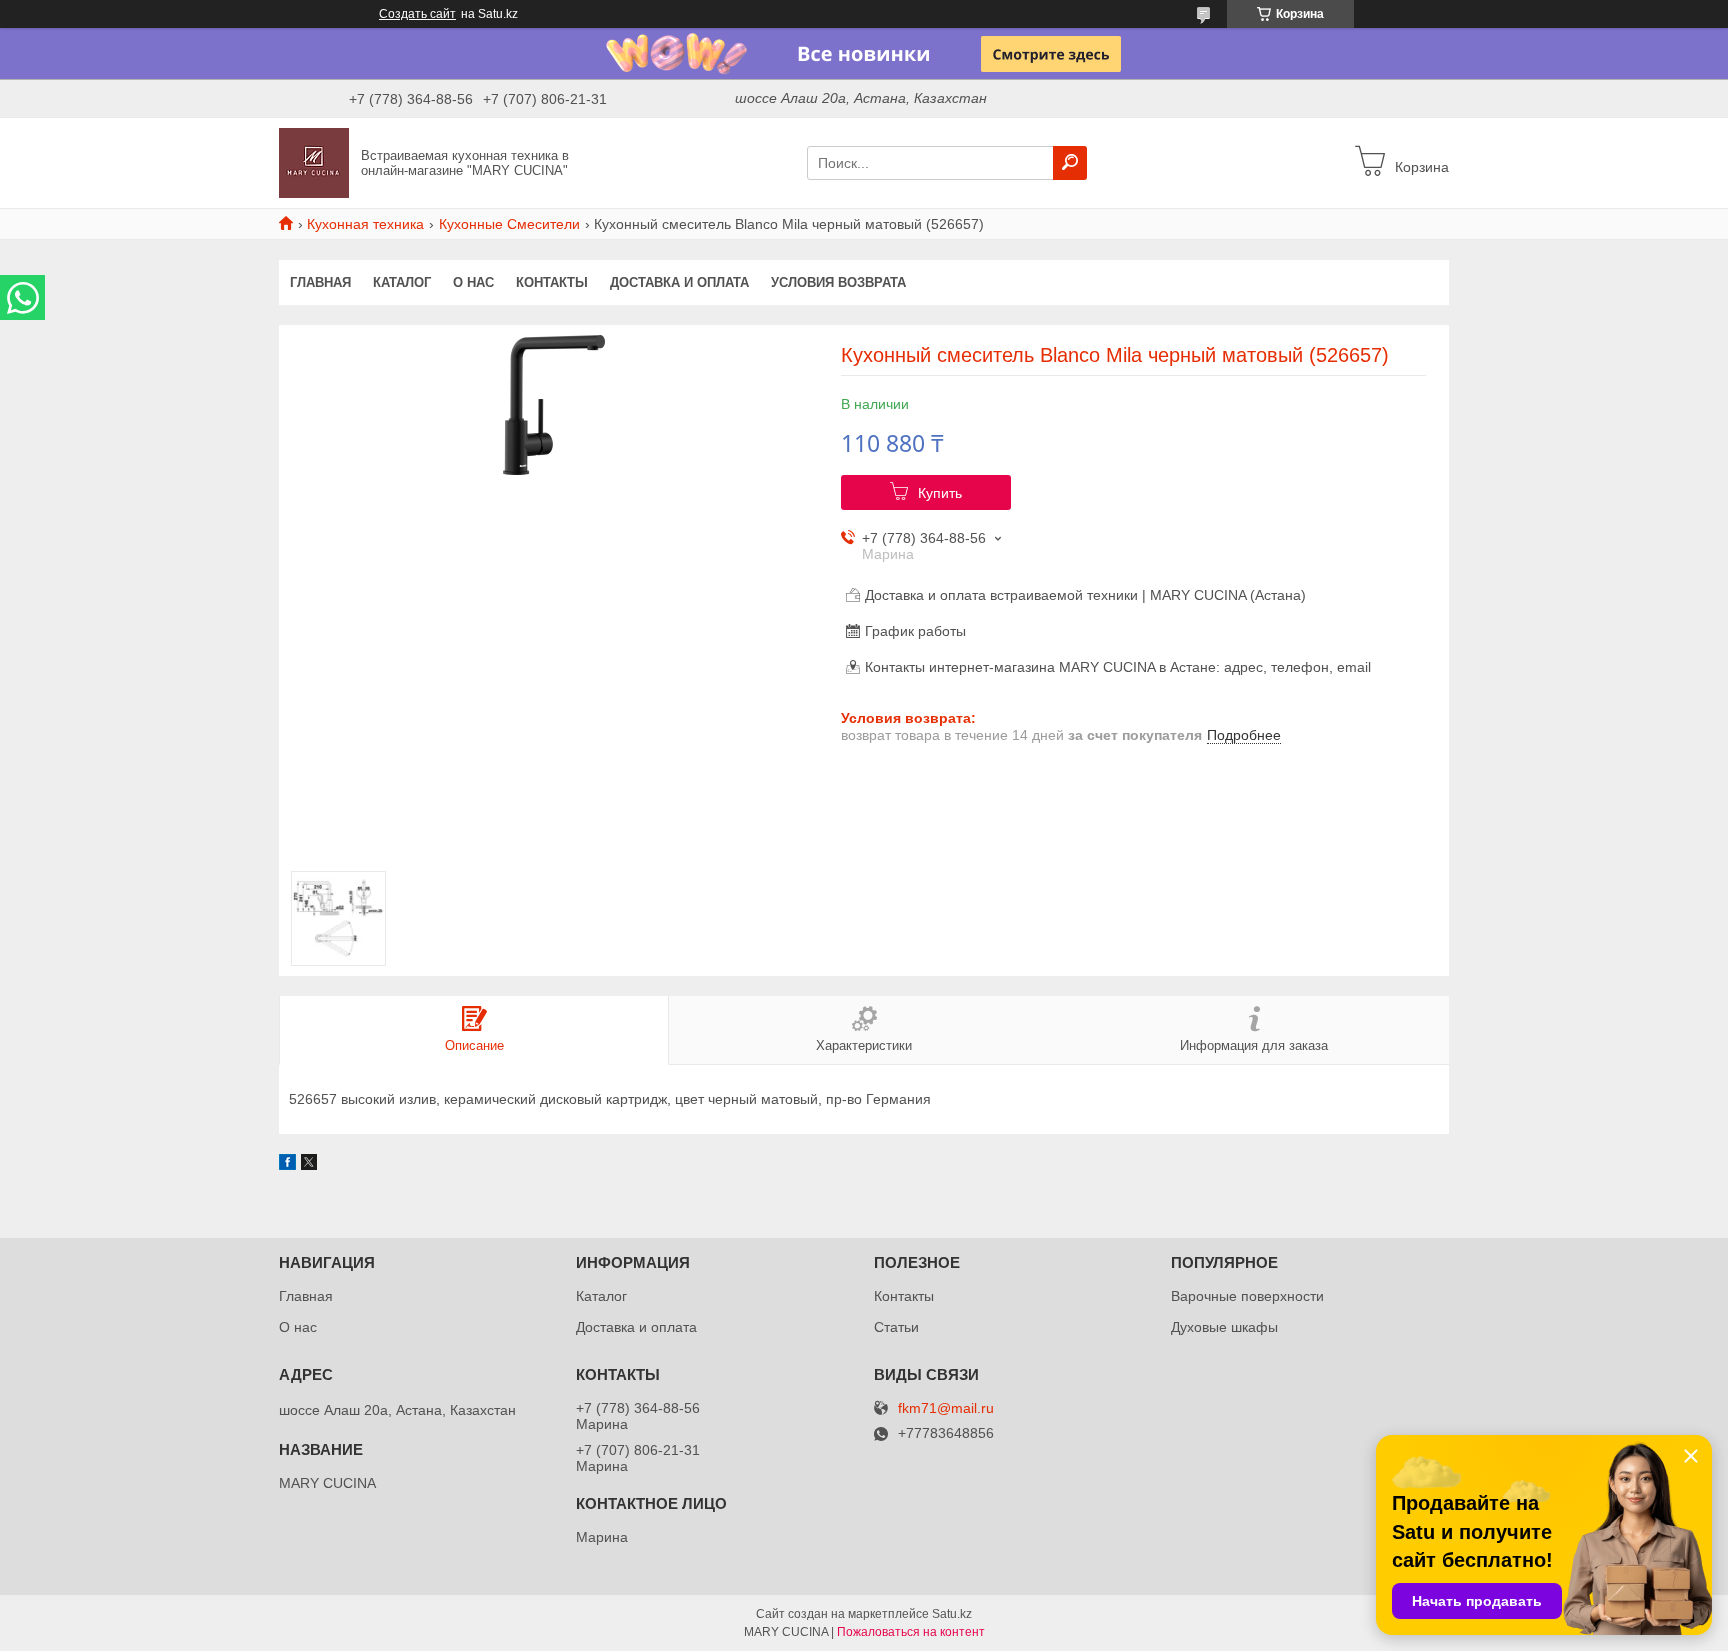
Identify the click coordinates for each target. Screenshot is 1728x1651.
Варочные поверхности (1247, 1296)
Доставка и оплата (679, 282)
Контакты (552, 282)
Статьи (896, 1327)
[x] (309, 1165)
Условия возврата (838, 282)
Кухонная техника (365, 224)
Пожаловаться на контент (911, 1632)
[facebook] (287, 1165)
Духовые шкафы (1224, 1327)
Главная (320, 282)
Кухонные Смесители (509, 224)
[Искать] (1070, 163)
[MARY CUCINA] (314, 162)
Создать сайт (417, 14)
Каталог (402, 282)
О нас (473, 282)
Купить (940, 493)
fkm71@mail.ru (946, 1408)
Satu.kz (952, 1614)
